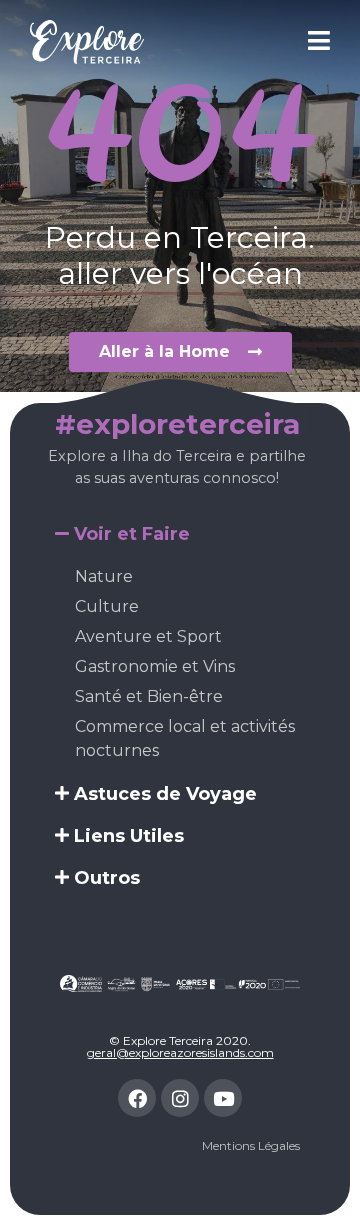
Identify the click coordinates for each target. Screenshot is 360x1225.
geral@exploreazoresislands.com (180, 1052)
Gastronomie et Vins (155, 666)
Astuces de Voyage (165, 794)
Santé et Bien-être (149, 696)
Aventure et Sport (148, 636)
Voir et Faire (132, 534)
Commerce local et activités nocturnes (185, 738)
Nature (104, 576)
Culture (107, 606)
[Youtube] (223, 1098)
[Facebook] (137, 1098)
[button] (180, 534)
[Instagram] (180, 1098)
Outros (107, 878)
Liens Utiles (129, 836)
